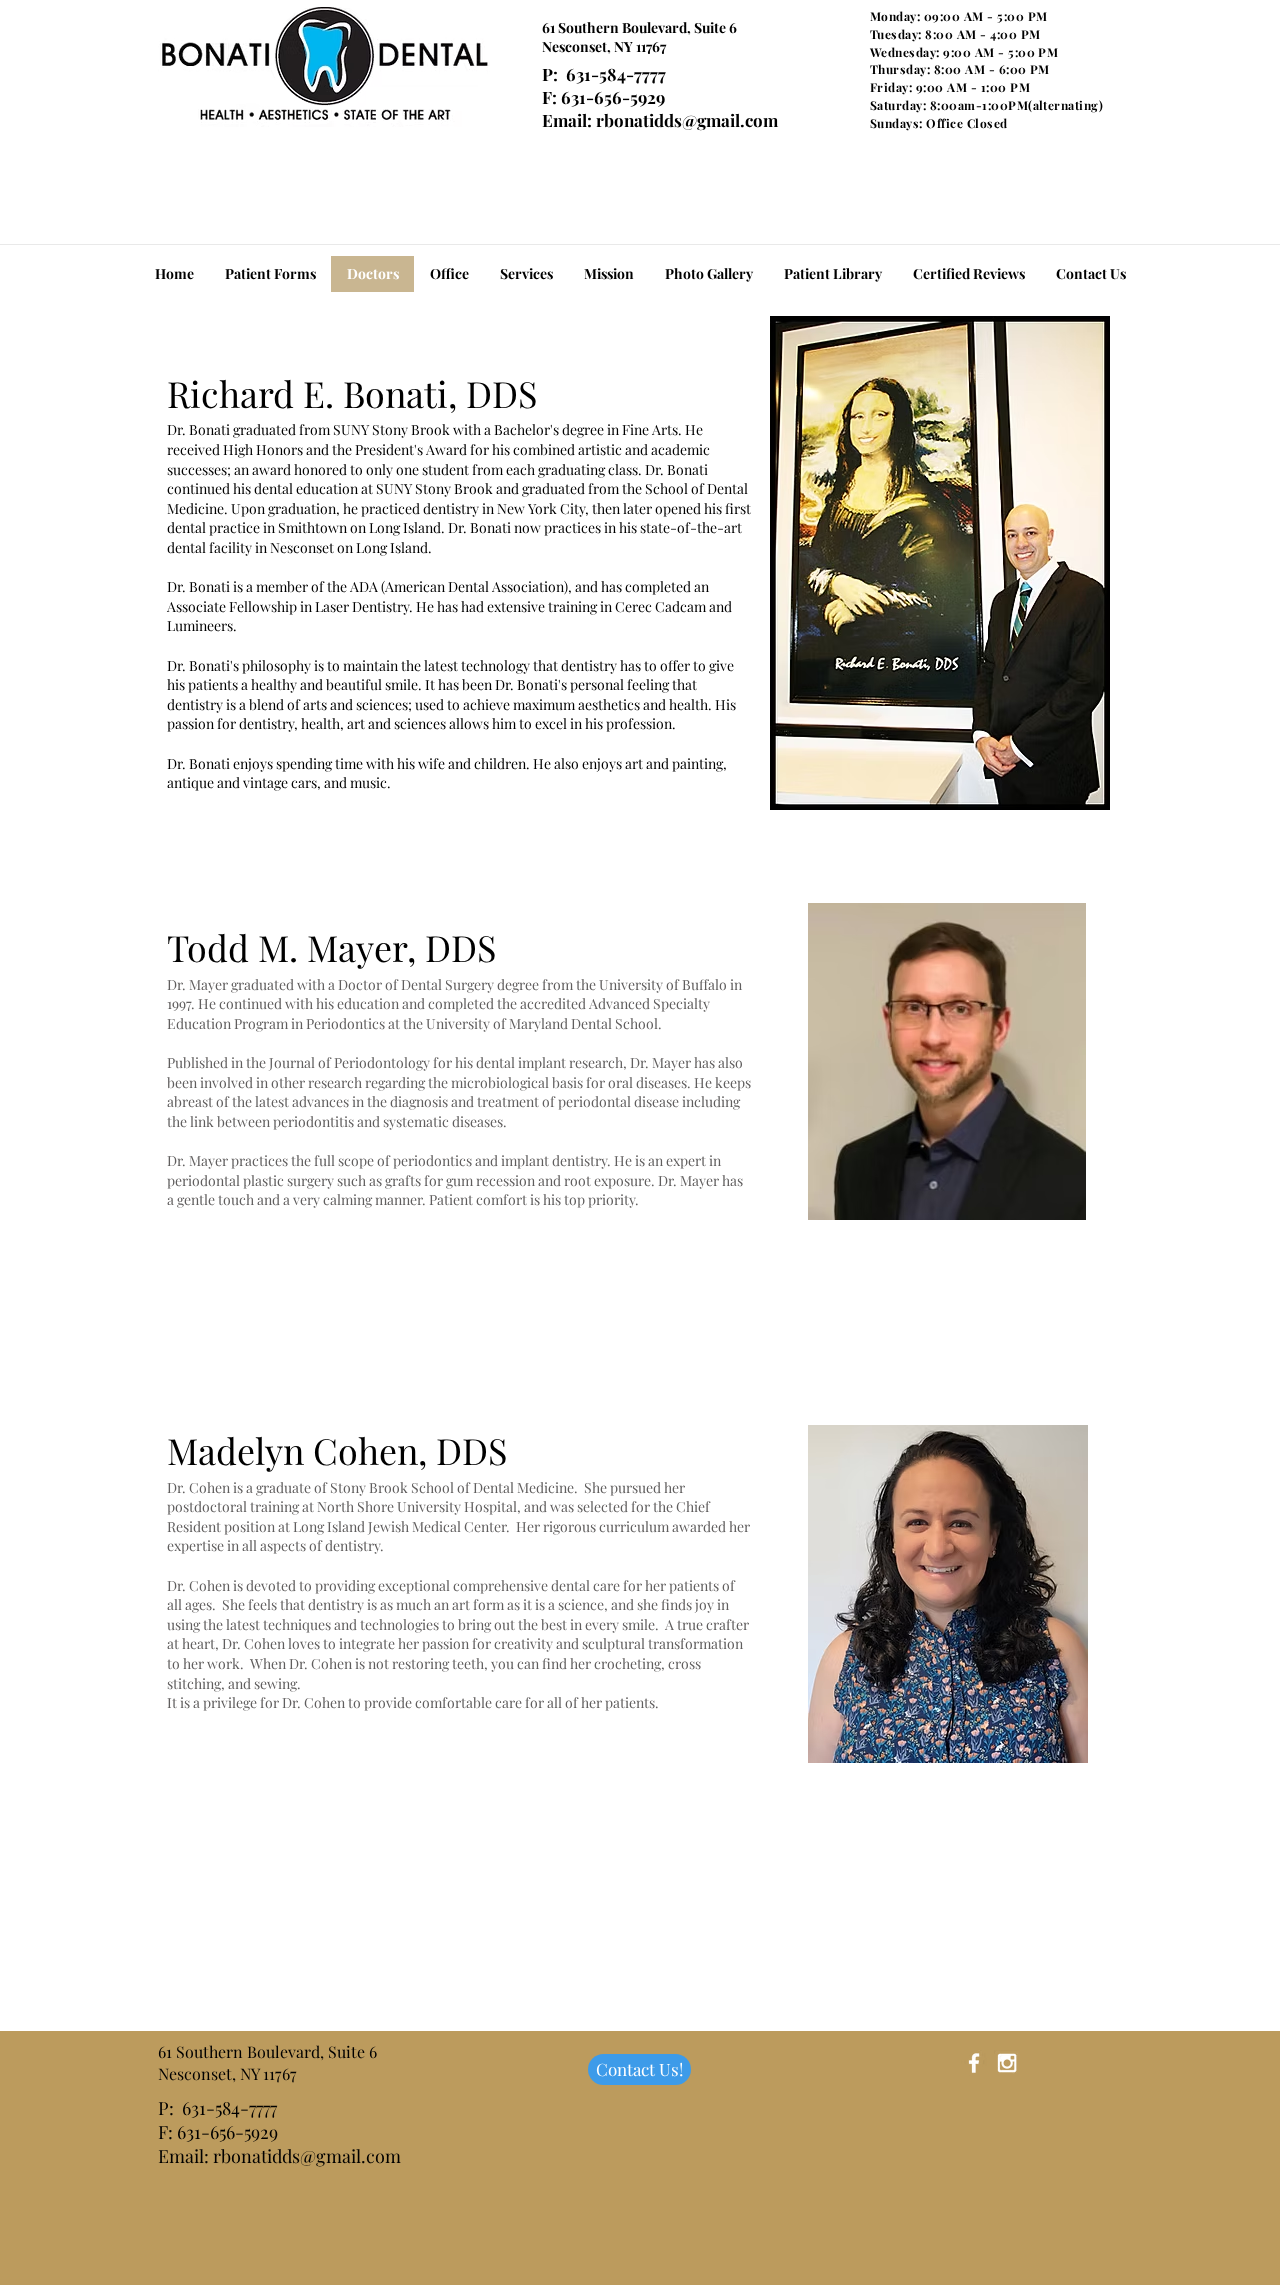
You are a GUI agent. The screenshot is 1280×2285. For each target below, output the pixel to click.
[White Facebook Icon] (974, 2063)
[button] (832, 274)
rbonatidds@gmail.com (687, 120)
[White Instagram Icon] (1007, 2063)
